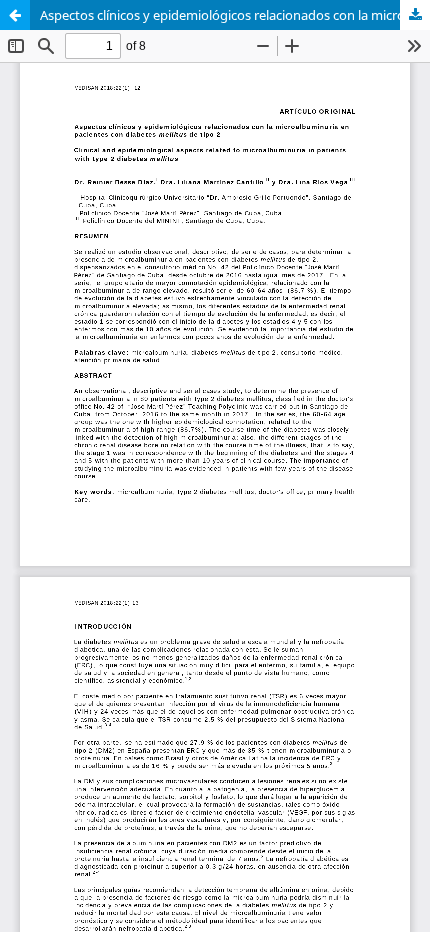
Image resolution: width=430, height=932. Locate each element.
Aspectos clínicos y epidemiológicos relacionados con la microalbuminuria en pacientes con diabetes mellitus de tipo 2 (235, 15)
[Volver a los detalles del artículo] (15, 15)
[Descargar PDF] (415, 15)
